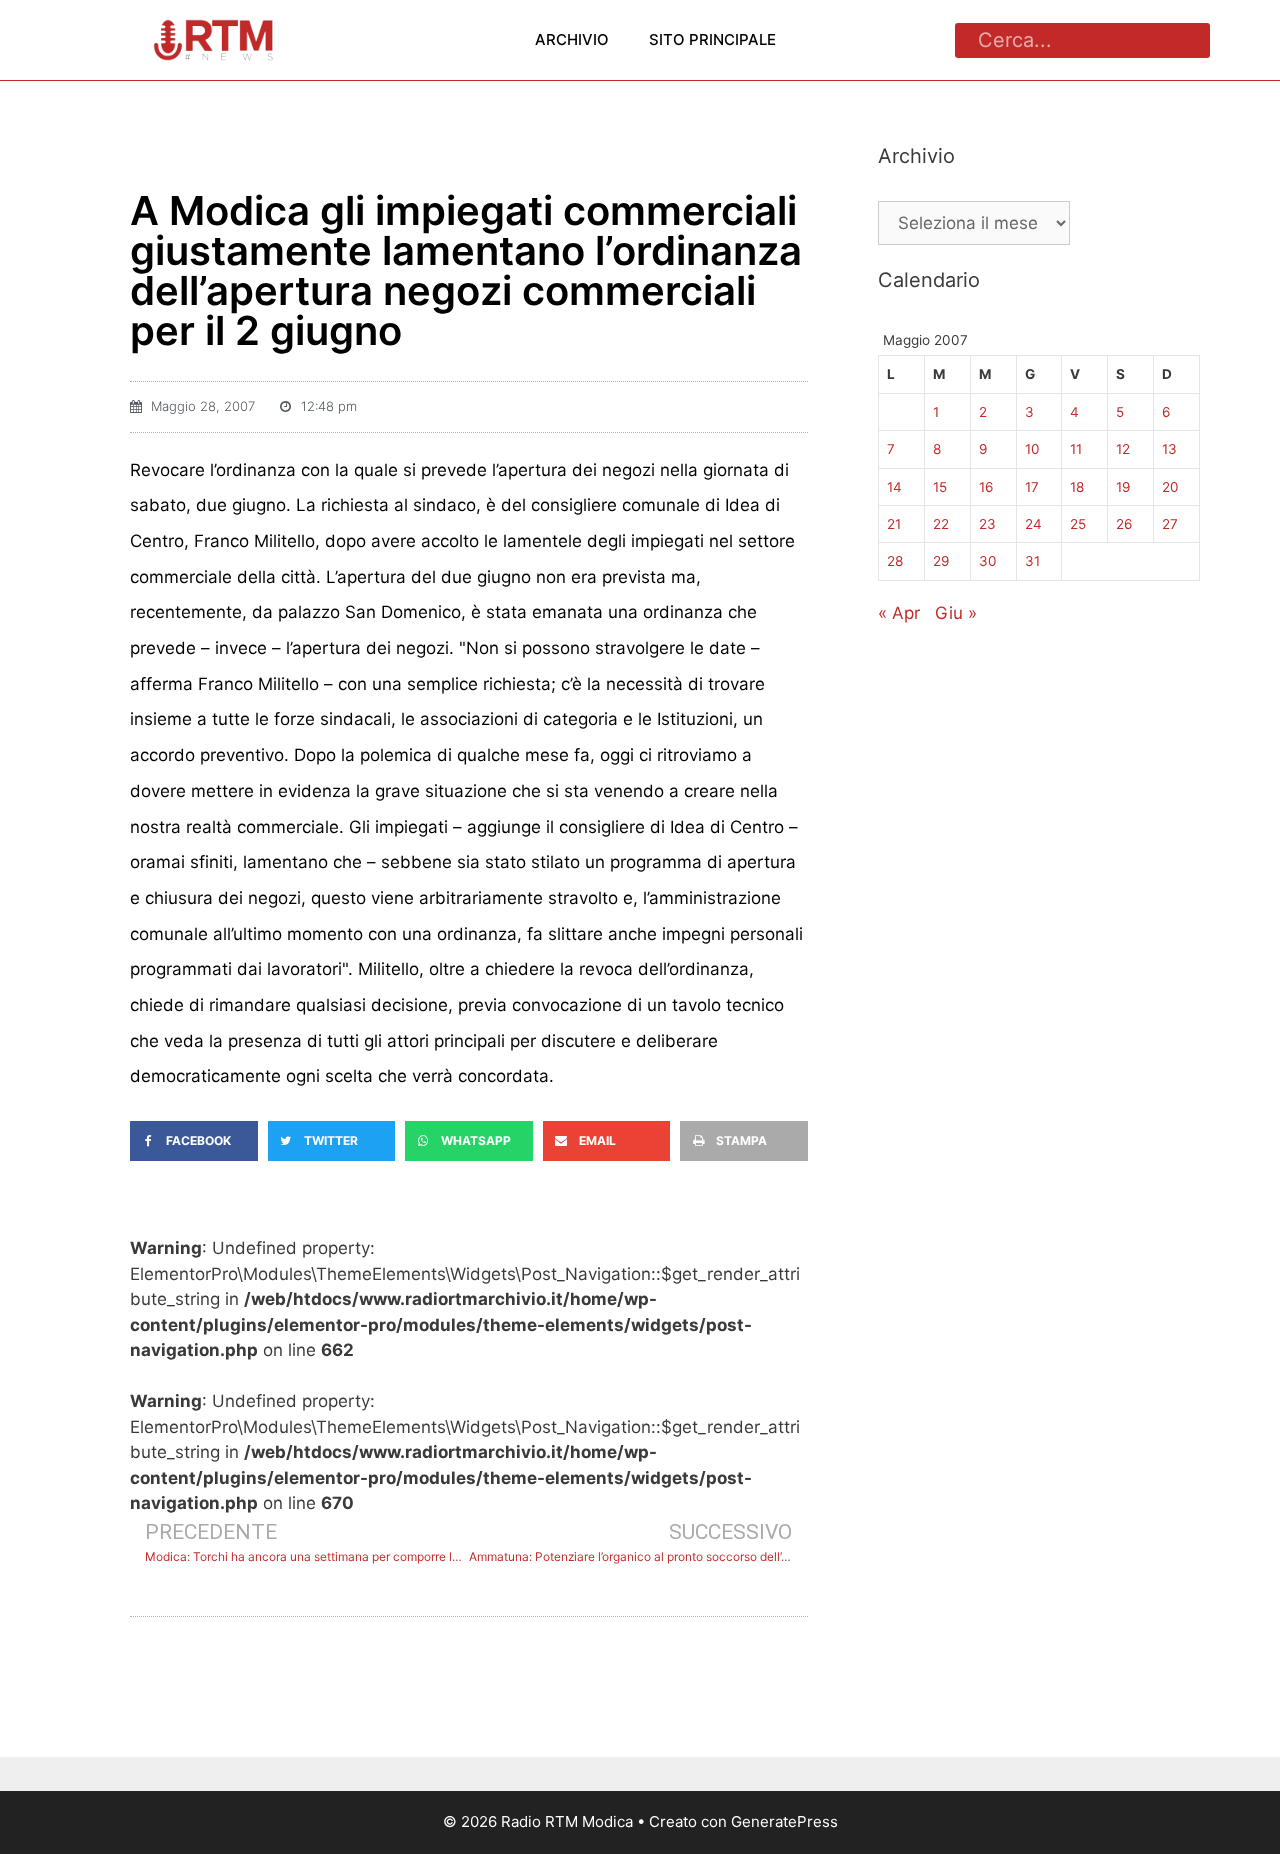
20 (1170, 487)
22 (941, 524)
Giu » (956, 613)
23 (987, 524)
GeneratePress (784, 1821)
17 (1032, 487)
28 (895, 561)
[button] (194, 1141)
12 (1123, 449)
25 (1078, 524)
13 (1169, 449)
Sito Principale (712, 39)
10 (1032, 449)
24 (1033, 524)
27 (1170, 524)
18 (1077, 487)
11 (1076, 449)
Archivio (572, 39)
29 (941, 561)
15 (940, 487)
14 (894, 487)
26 (1124, 524)
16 (986, 487)
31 (1032, 561)
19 (1123, 487)
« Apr (899, 613)
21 (894, 524)
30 (988, 561)
